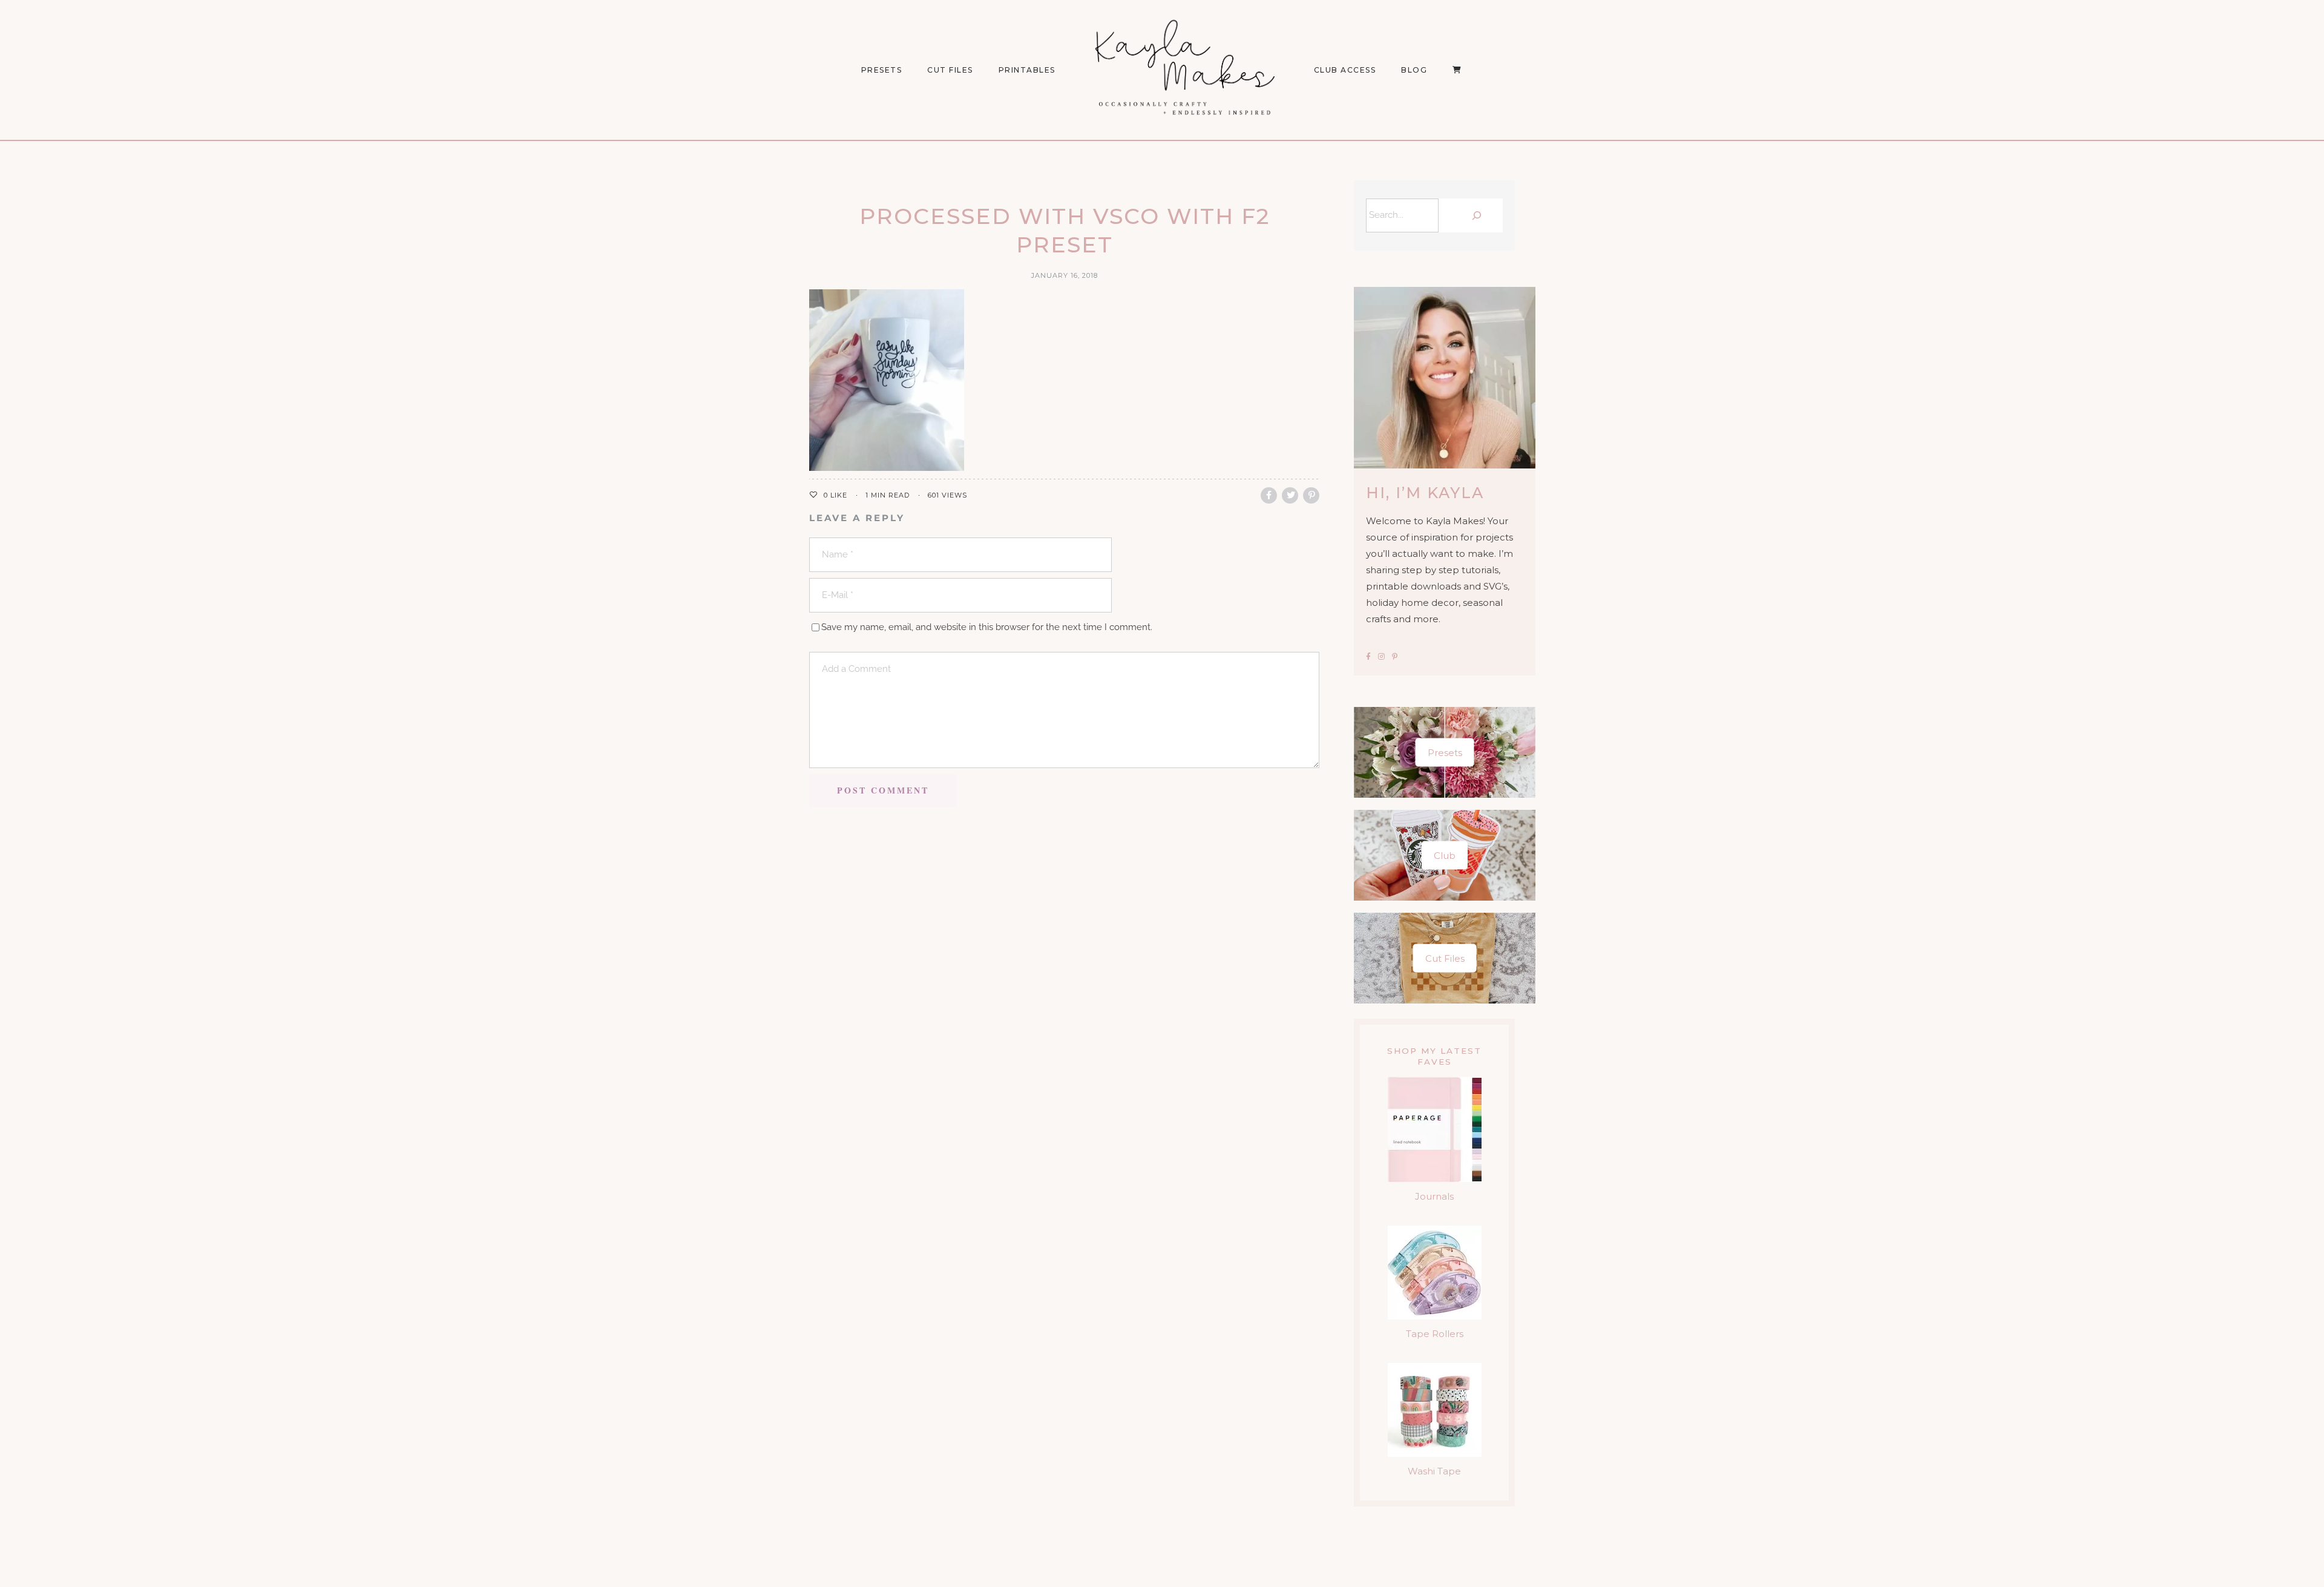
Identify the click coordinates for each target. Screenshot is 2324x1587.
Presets (1445, 753)
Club (1445, 856)
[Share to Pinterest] (1311, 495)
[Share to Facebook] (1269, 495)
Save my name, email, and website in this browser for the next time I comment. (987, 627)
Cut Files (950, 70)
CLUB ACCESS (1345, 70)
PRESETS (882, 70)
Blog (1414, 70)
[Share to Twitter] (1290, 495)
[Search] (1474, 215)
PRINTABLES (1027, 70)
